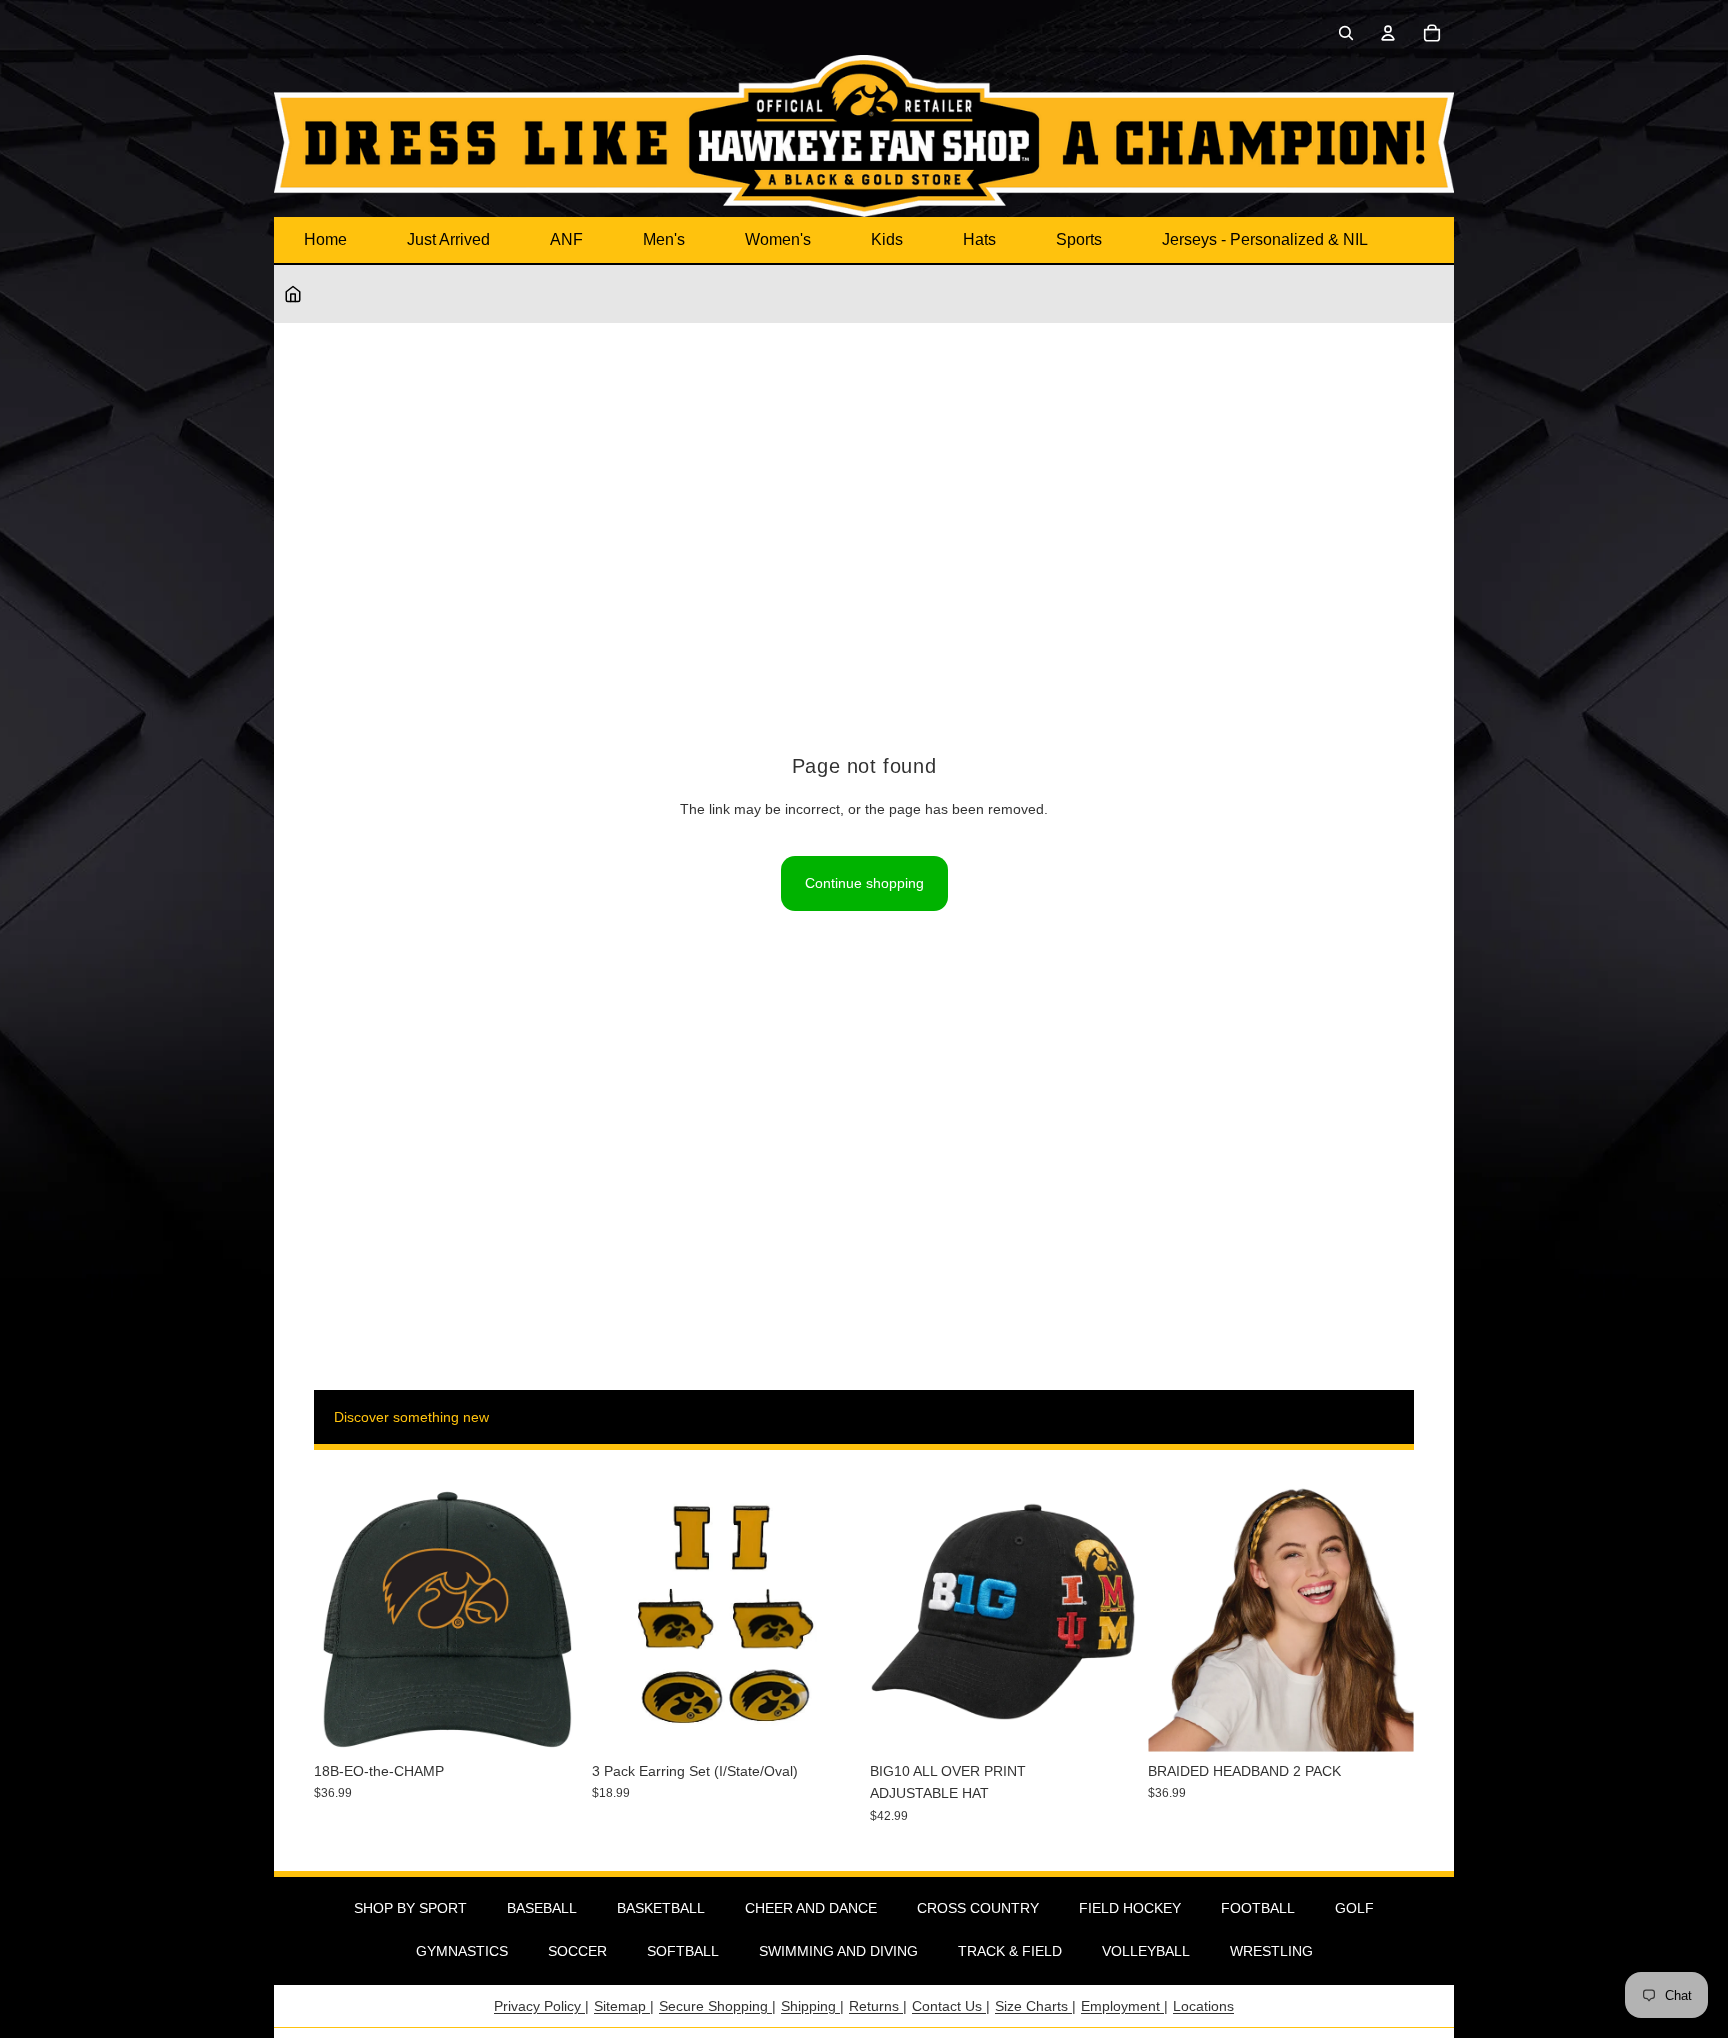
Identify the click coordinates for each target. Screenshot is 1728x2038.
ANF (566, 239)
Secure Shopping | (717, 2006)
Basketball (661, 1908)
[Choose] (1105, 1721)
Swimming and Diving (838, 1951)
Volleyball (1146, 1951)
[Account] (1388, 33)
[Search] (1346, 33)
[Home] (293, 294)
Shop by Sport (410, 1908)
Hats (979, 239)
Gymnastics (462, 1951)
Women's (778, 239)
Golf (1354, 1908)
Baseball (542, 1908)
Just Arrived (448, 239)
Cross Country (978, 1908)
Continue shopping (864, 883)
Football (1258, 1908)
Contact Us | (951, 2006)
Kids (887, 239)
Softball (683, 1951)
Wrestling (1271, 1951)
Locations (1203, 2006)
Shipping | (812, 2006)
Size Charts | (1035, 2006)
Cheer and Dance (811, 1908)
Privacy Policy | (541, 2006)
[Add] (549, 1721)
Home (325, 239)
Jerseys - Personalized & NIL (1265, 239)
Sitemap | (624, 2006)
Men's (664, 239)
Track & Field (1010, 1951)
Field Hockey (1130, 1908)
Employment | (1124, 2006)
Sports (1079, 239)
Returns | (878, 2006)
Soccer (577, 1951)
